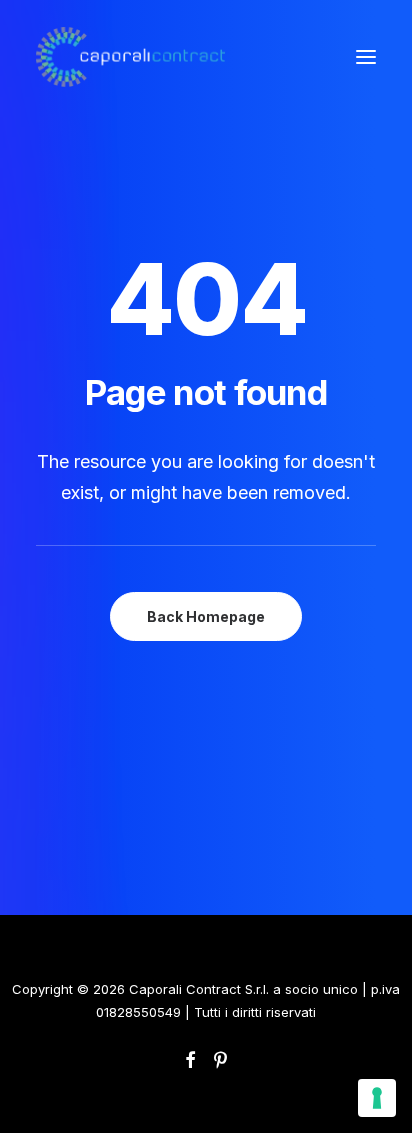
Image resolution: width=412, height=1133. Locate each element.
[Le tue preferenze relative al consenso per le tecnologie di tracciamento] (377, 1098)
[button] (366, 57)
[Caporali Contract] (130, 57)
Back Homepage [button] (206, 616)
